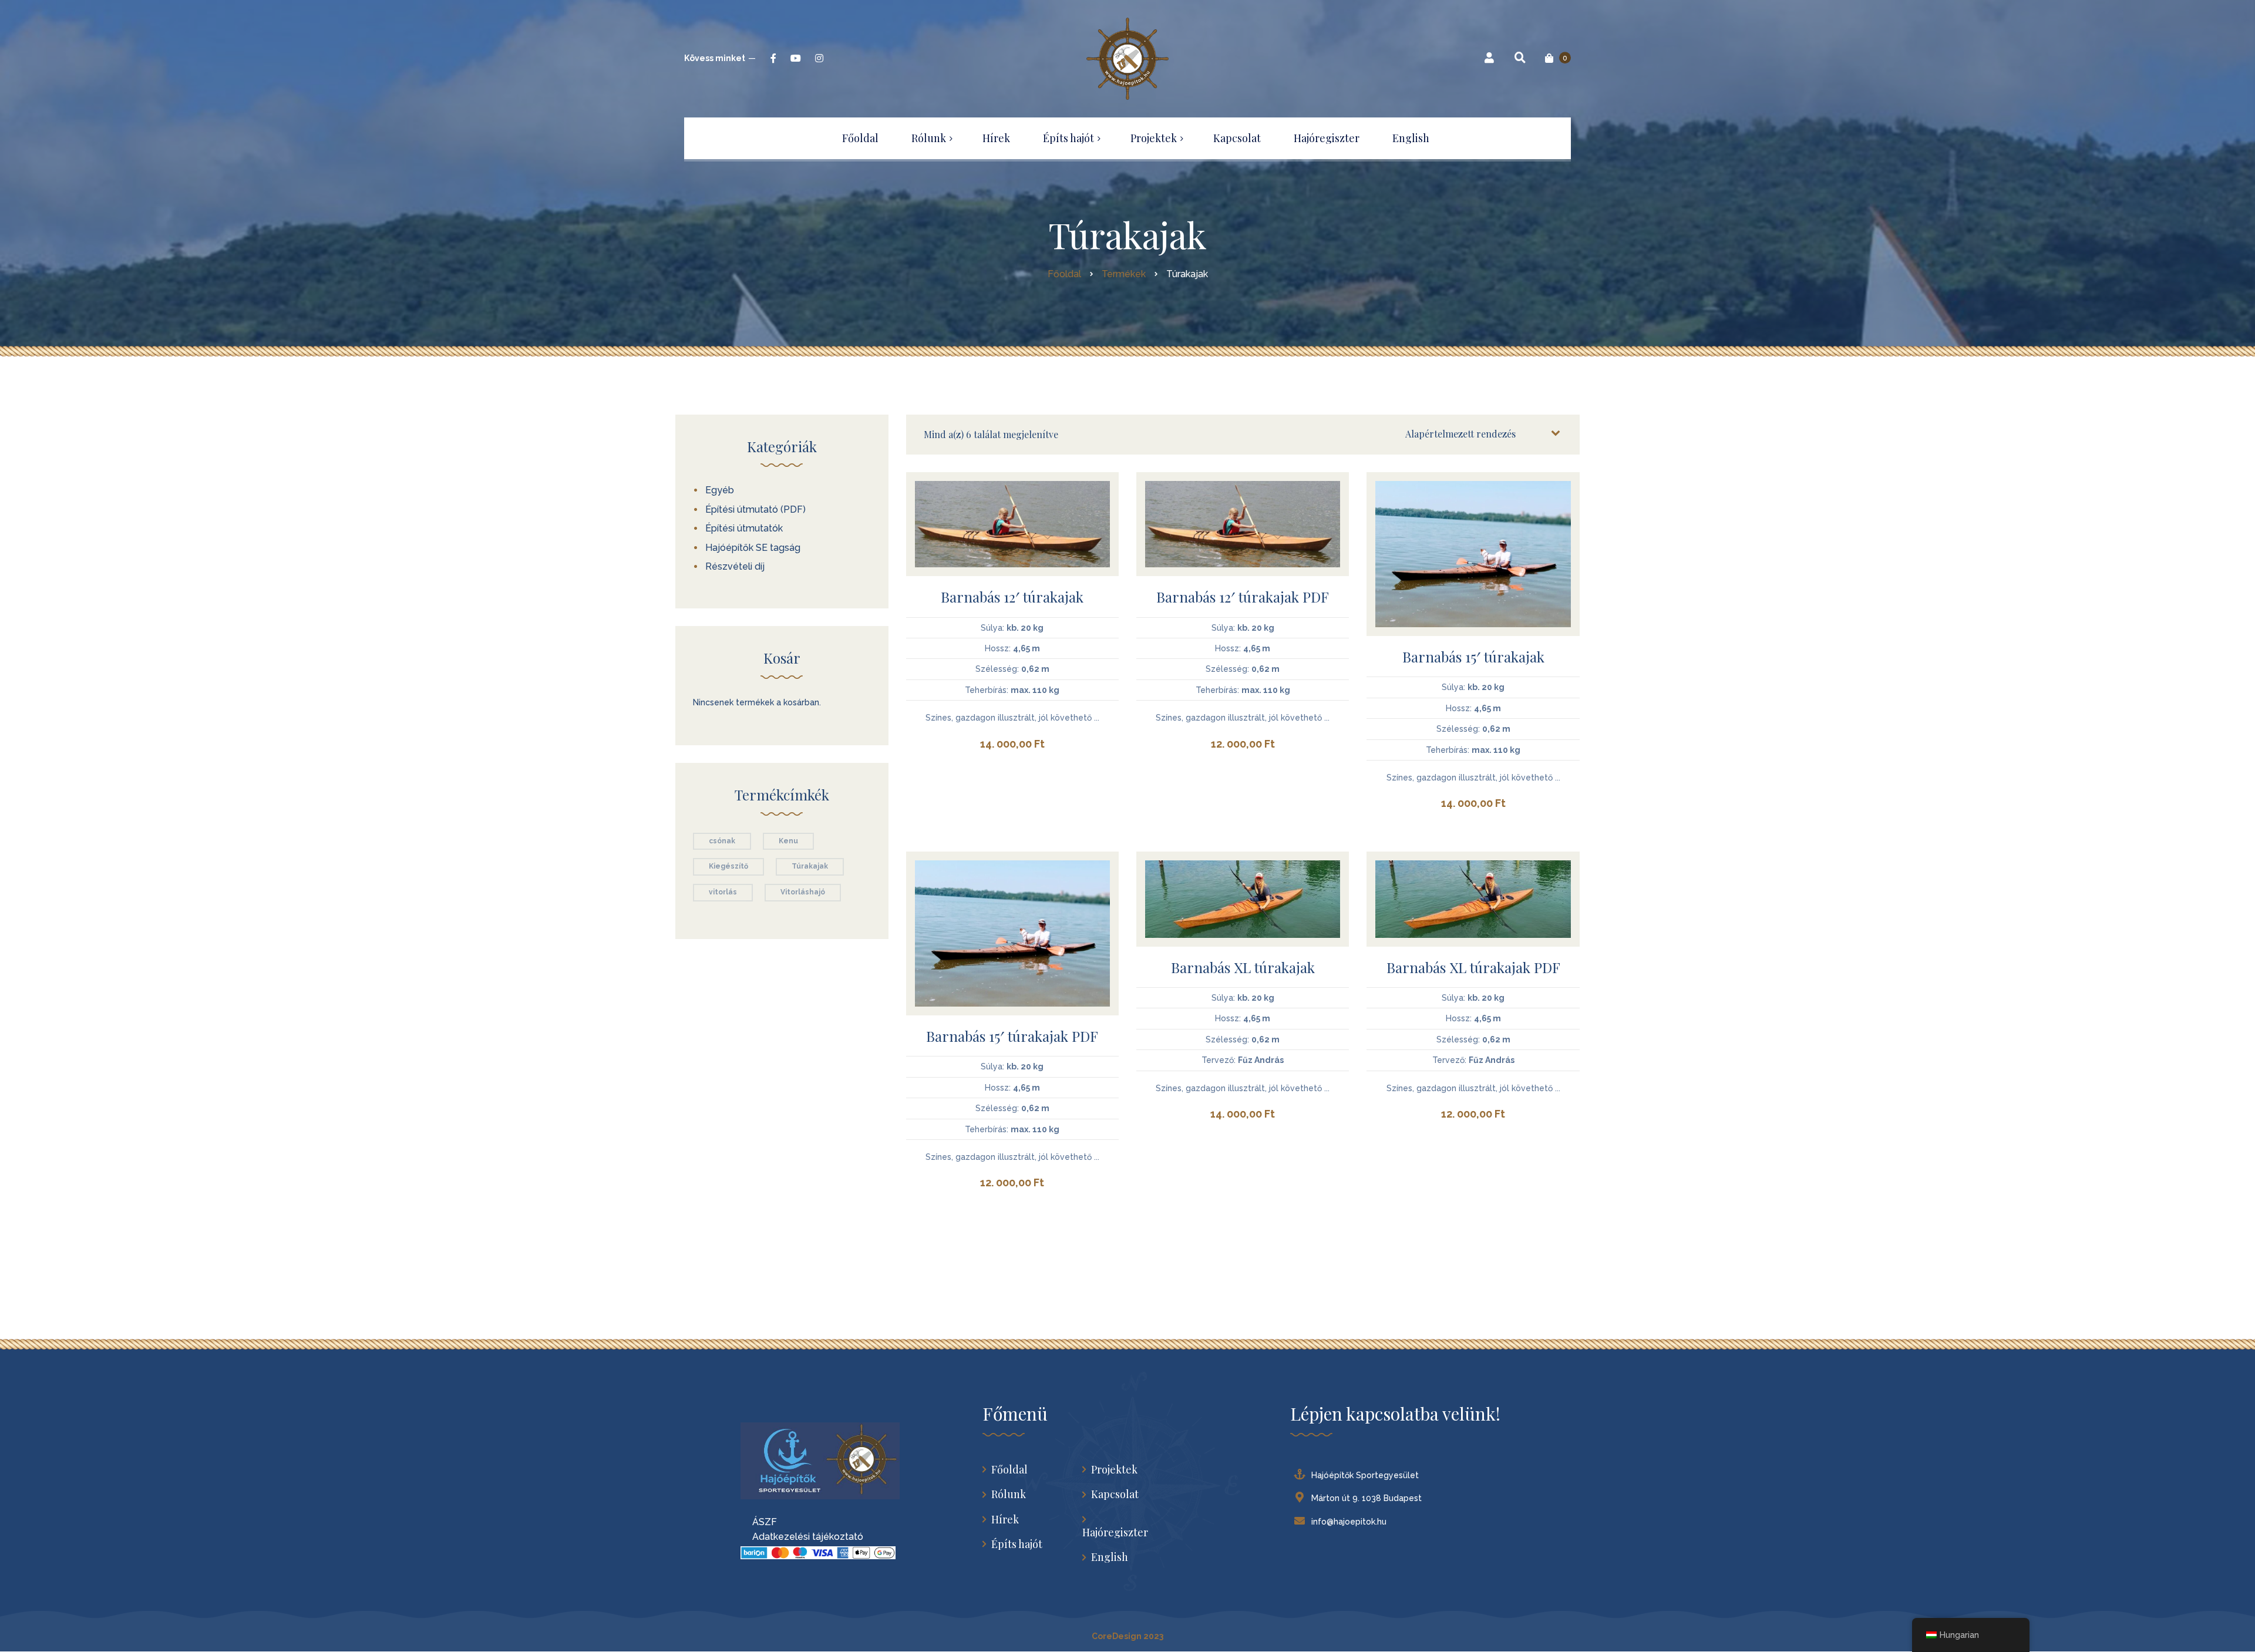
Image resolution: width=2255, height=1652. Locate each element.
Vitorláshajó (803, 892)
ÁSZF (759, 1522)
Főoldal (1009, 1470)
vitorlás (723, 892)
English (1110, 1557)
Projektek (1114, 1470)
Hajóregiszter (1115, 1532)
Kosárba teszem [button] (1012, 512)
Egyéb (720, 490)
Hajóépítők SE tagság (753, 548)
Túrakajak (810, 866)
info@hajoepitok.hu (1349, 1522)
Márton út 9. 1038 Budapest (1367, 1498)
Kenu (788, 841)
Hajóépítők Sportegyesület (1365, 1475)
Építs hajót (1017, 1544)
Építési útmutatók (744, 528)
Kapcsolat (1115, 1494)
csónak (722, 841)
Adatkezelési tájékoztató (802, 1537)
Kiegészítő (728, 866)
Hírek (1005, 1520)
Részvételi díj (735, 566)
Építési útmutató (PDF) (755, 509)
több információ (1012, 541)
